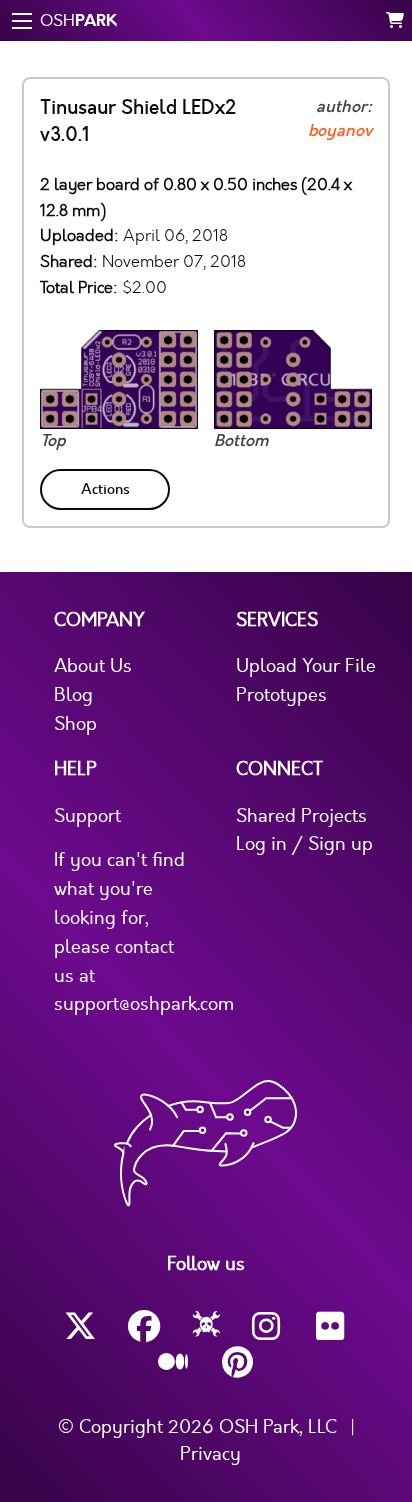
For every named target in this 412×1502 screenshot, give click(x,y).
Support (87, 816)
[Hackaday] (206, 1327)
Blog (73, 695)
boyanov (340, 131)
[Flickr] (332, 1326)
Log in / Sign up (304, 844)
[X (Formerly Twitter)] (80, 1326)
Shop (75, 724)
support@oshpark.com (144, 1004)
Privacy (210, 1454)
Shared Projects (301, 816)
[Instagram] (268, 1326)
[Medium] (174, 1363)
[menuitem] (107, 485)
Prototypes (281, 695)
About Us (93, 666)
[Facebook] (144, 1326)
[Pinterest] (238, 1362)
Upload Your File (306, 666)
